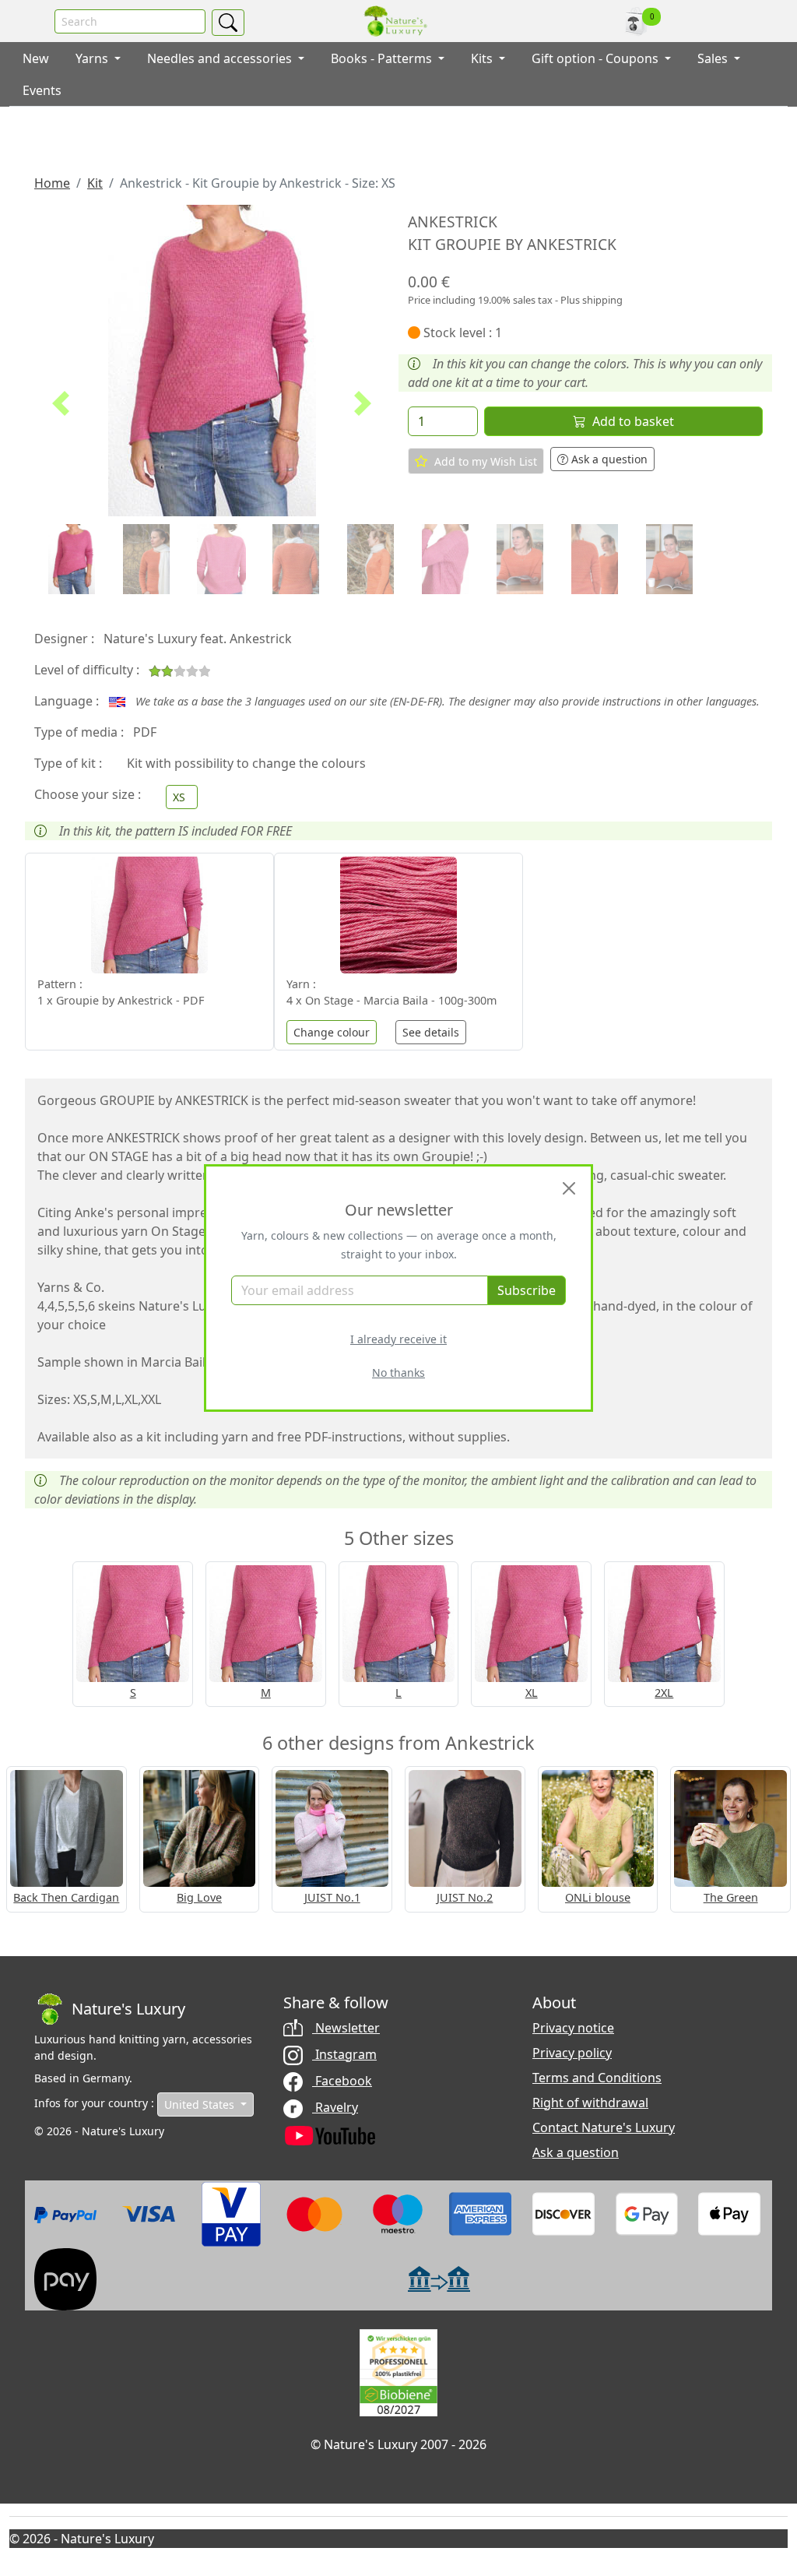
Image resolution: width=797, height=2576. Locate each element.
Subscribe (527, 1290)
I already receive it (398, 1339)
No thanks (398, 1372)
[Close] (569, 1188)
